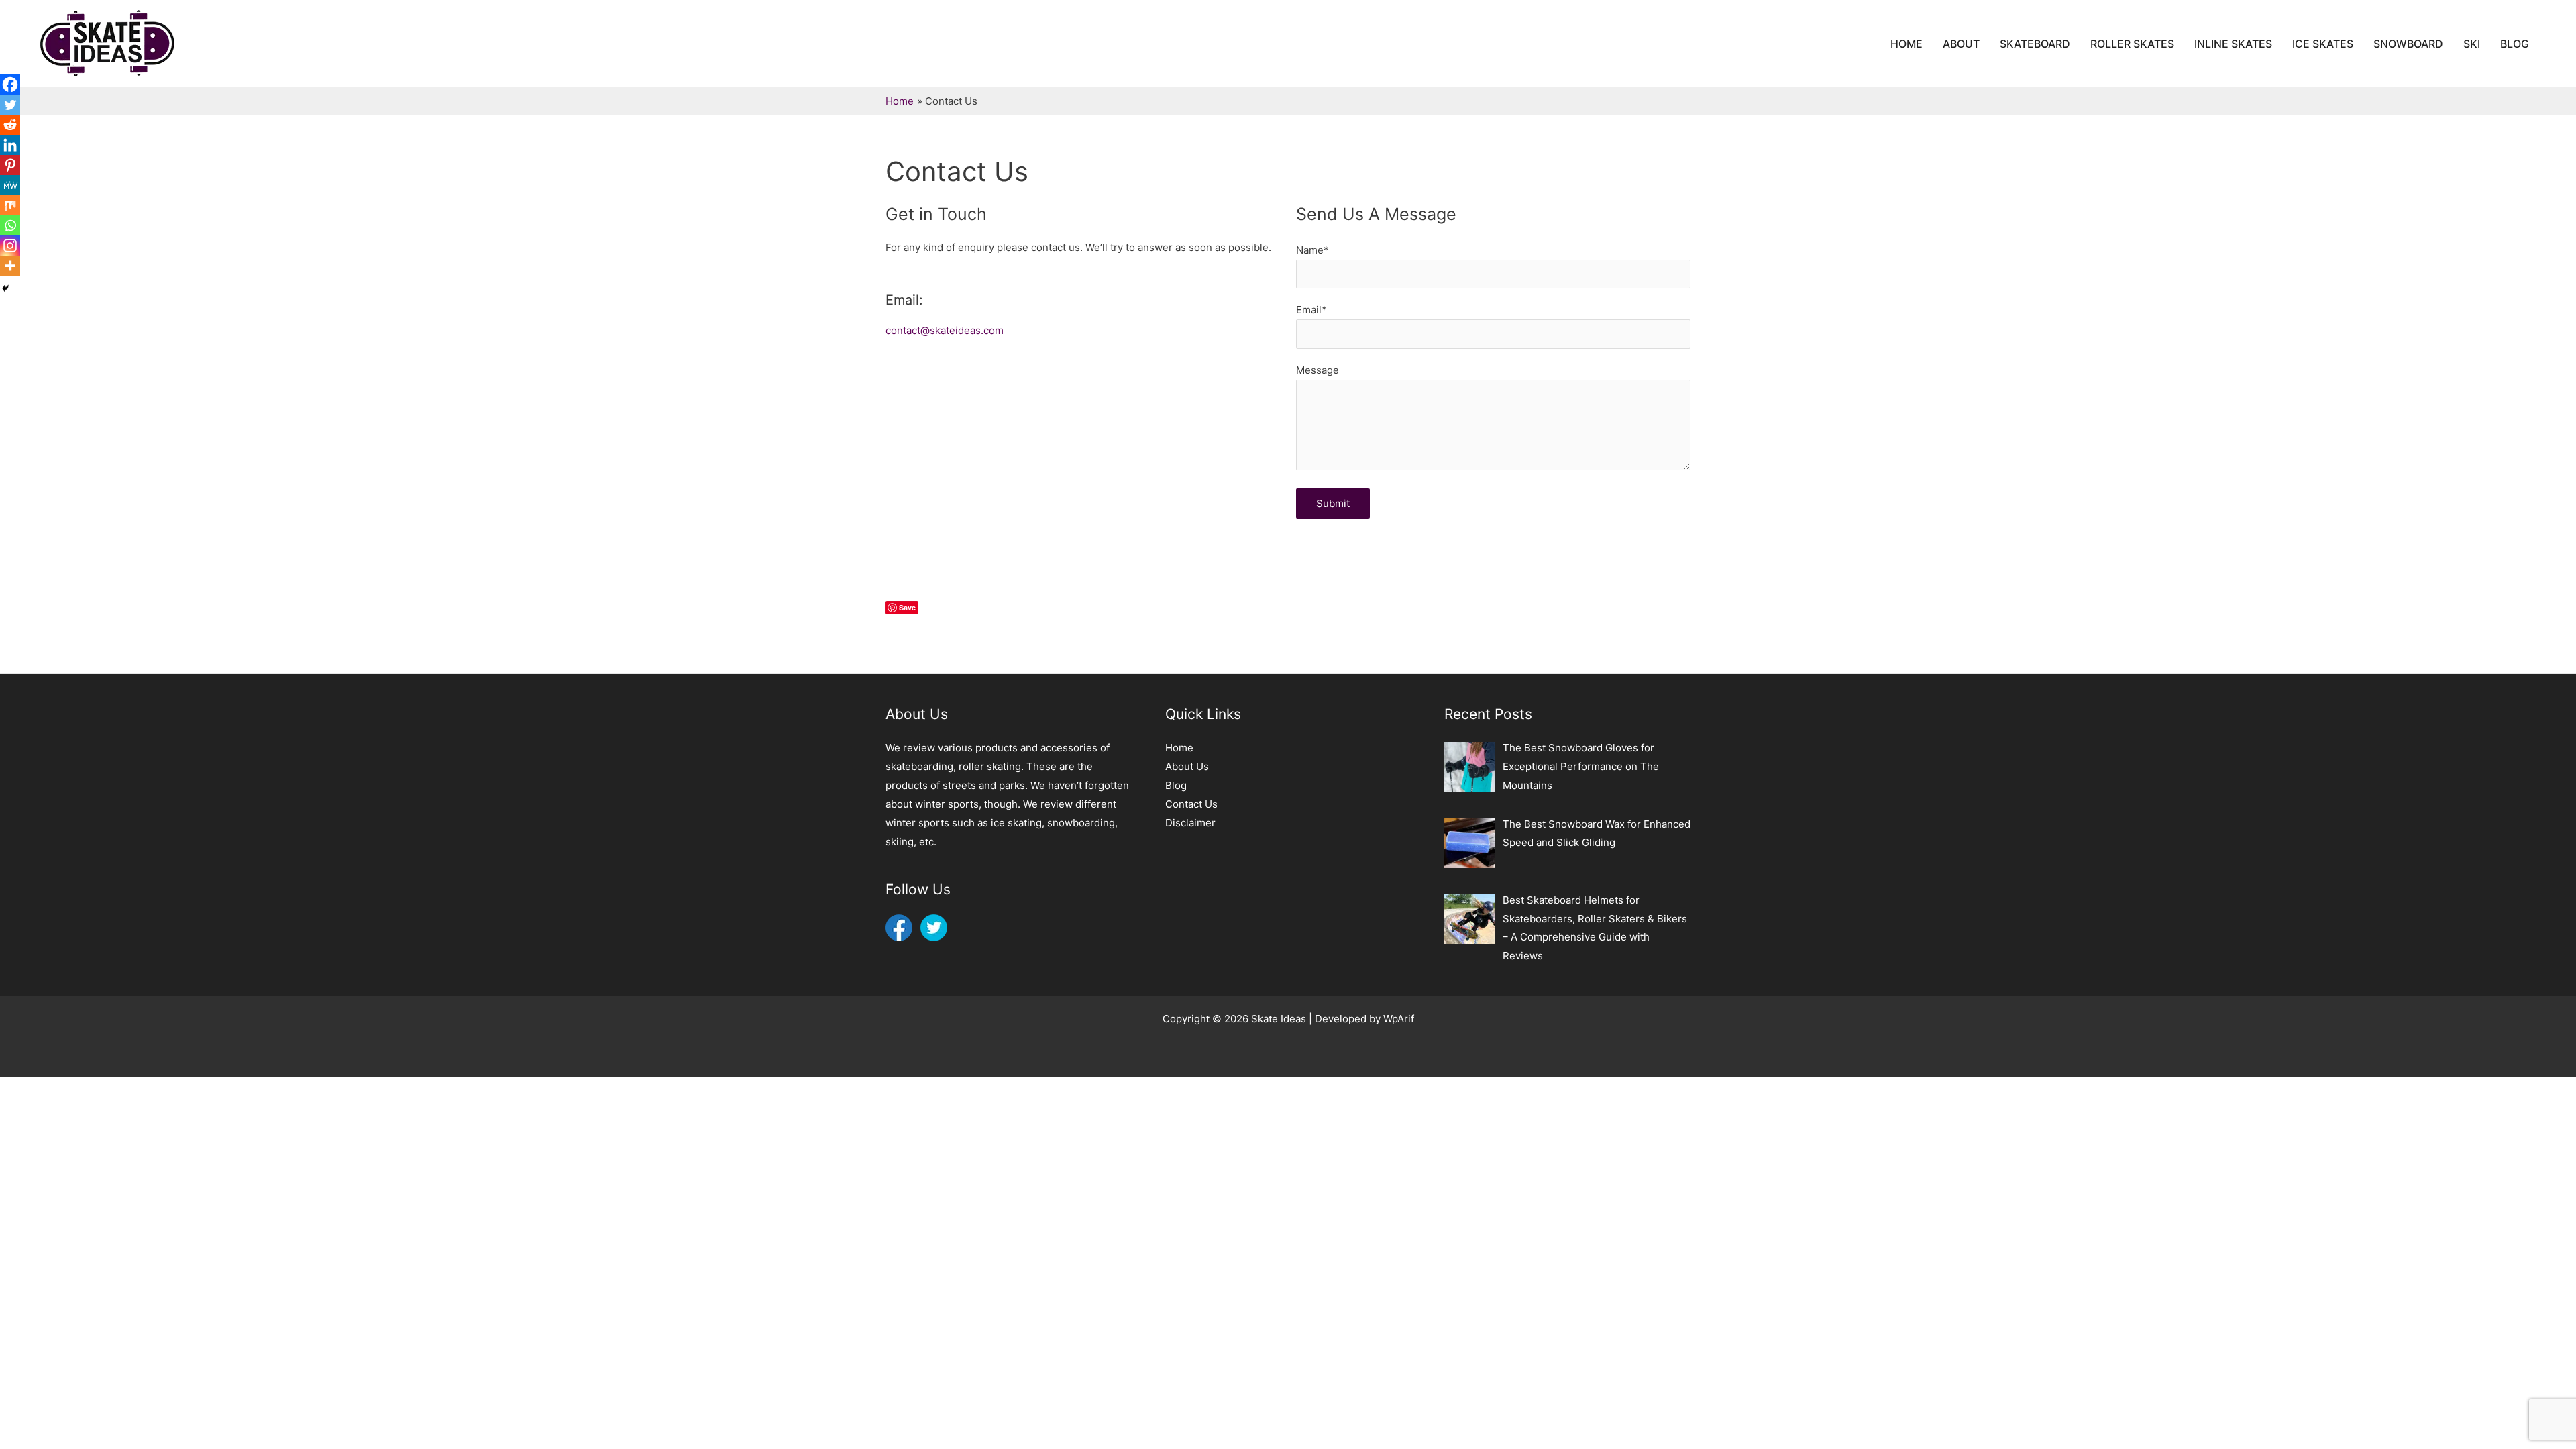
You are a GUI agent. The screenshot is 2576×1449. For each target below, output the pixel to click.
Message (1318, 370)
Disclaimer (1190, 823)
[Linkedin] (10, 145)
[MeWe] (10, 185)
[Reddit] (10, 125)
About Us (1187, 766)
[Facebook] (10, 85)
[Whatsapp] (10, 225)
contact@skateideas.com (945, 330)
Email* (1311, 310)
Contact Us (1191, 804)
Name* (1312, 250)
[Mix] (10, 205)
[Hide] (5, 288)
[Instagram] (10, 246)
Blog (1176, 785)
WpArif (1399, 1019)
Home (1179, 748)
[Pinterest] (10, 165)
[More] (10, 266)
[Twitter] (10, 105)
